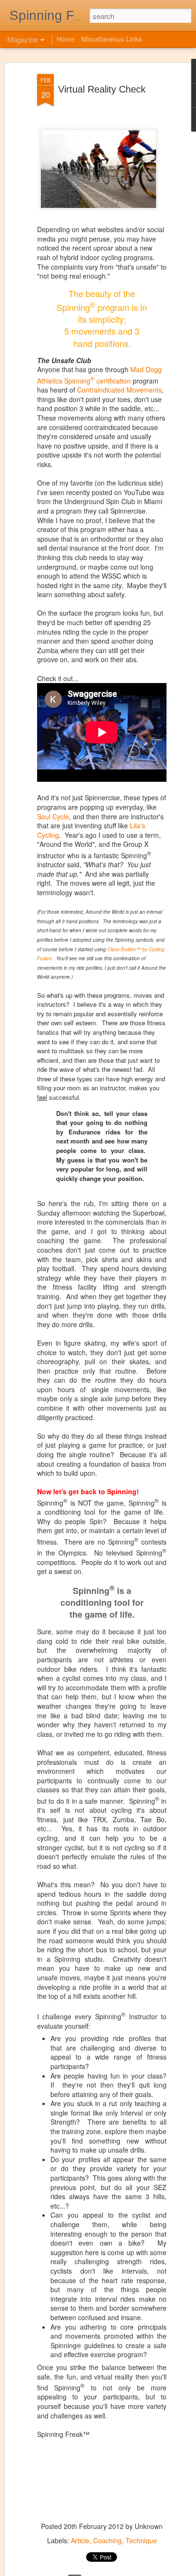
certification (111, 381)
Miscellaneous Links (112, 39)
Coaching (108, 2540)
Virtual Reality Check (102, 89)
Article (80, 2540)
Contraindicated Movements (119, 390)
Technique (141, 2540)
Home (66, 39)
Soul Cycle (53, 816)
